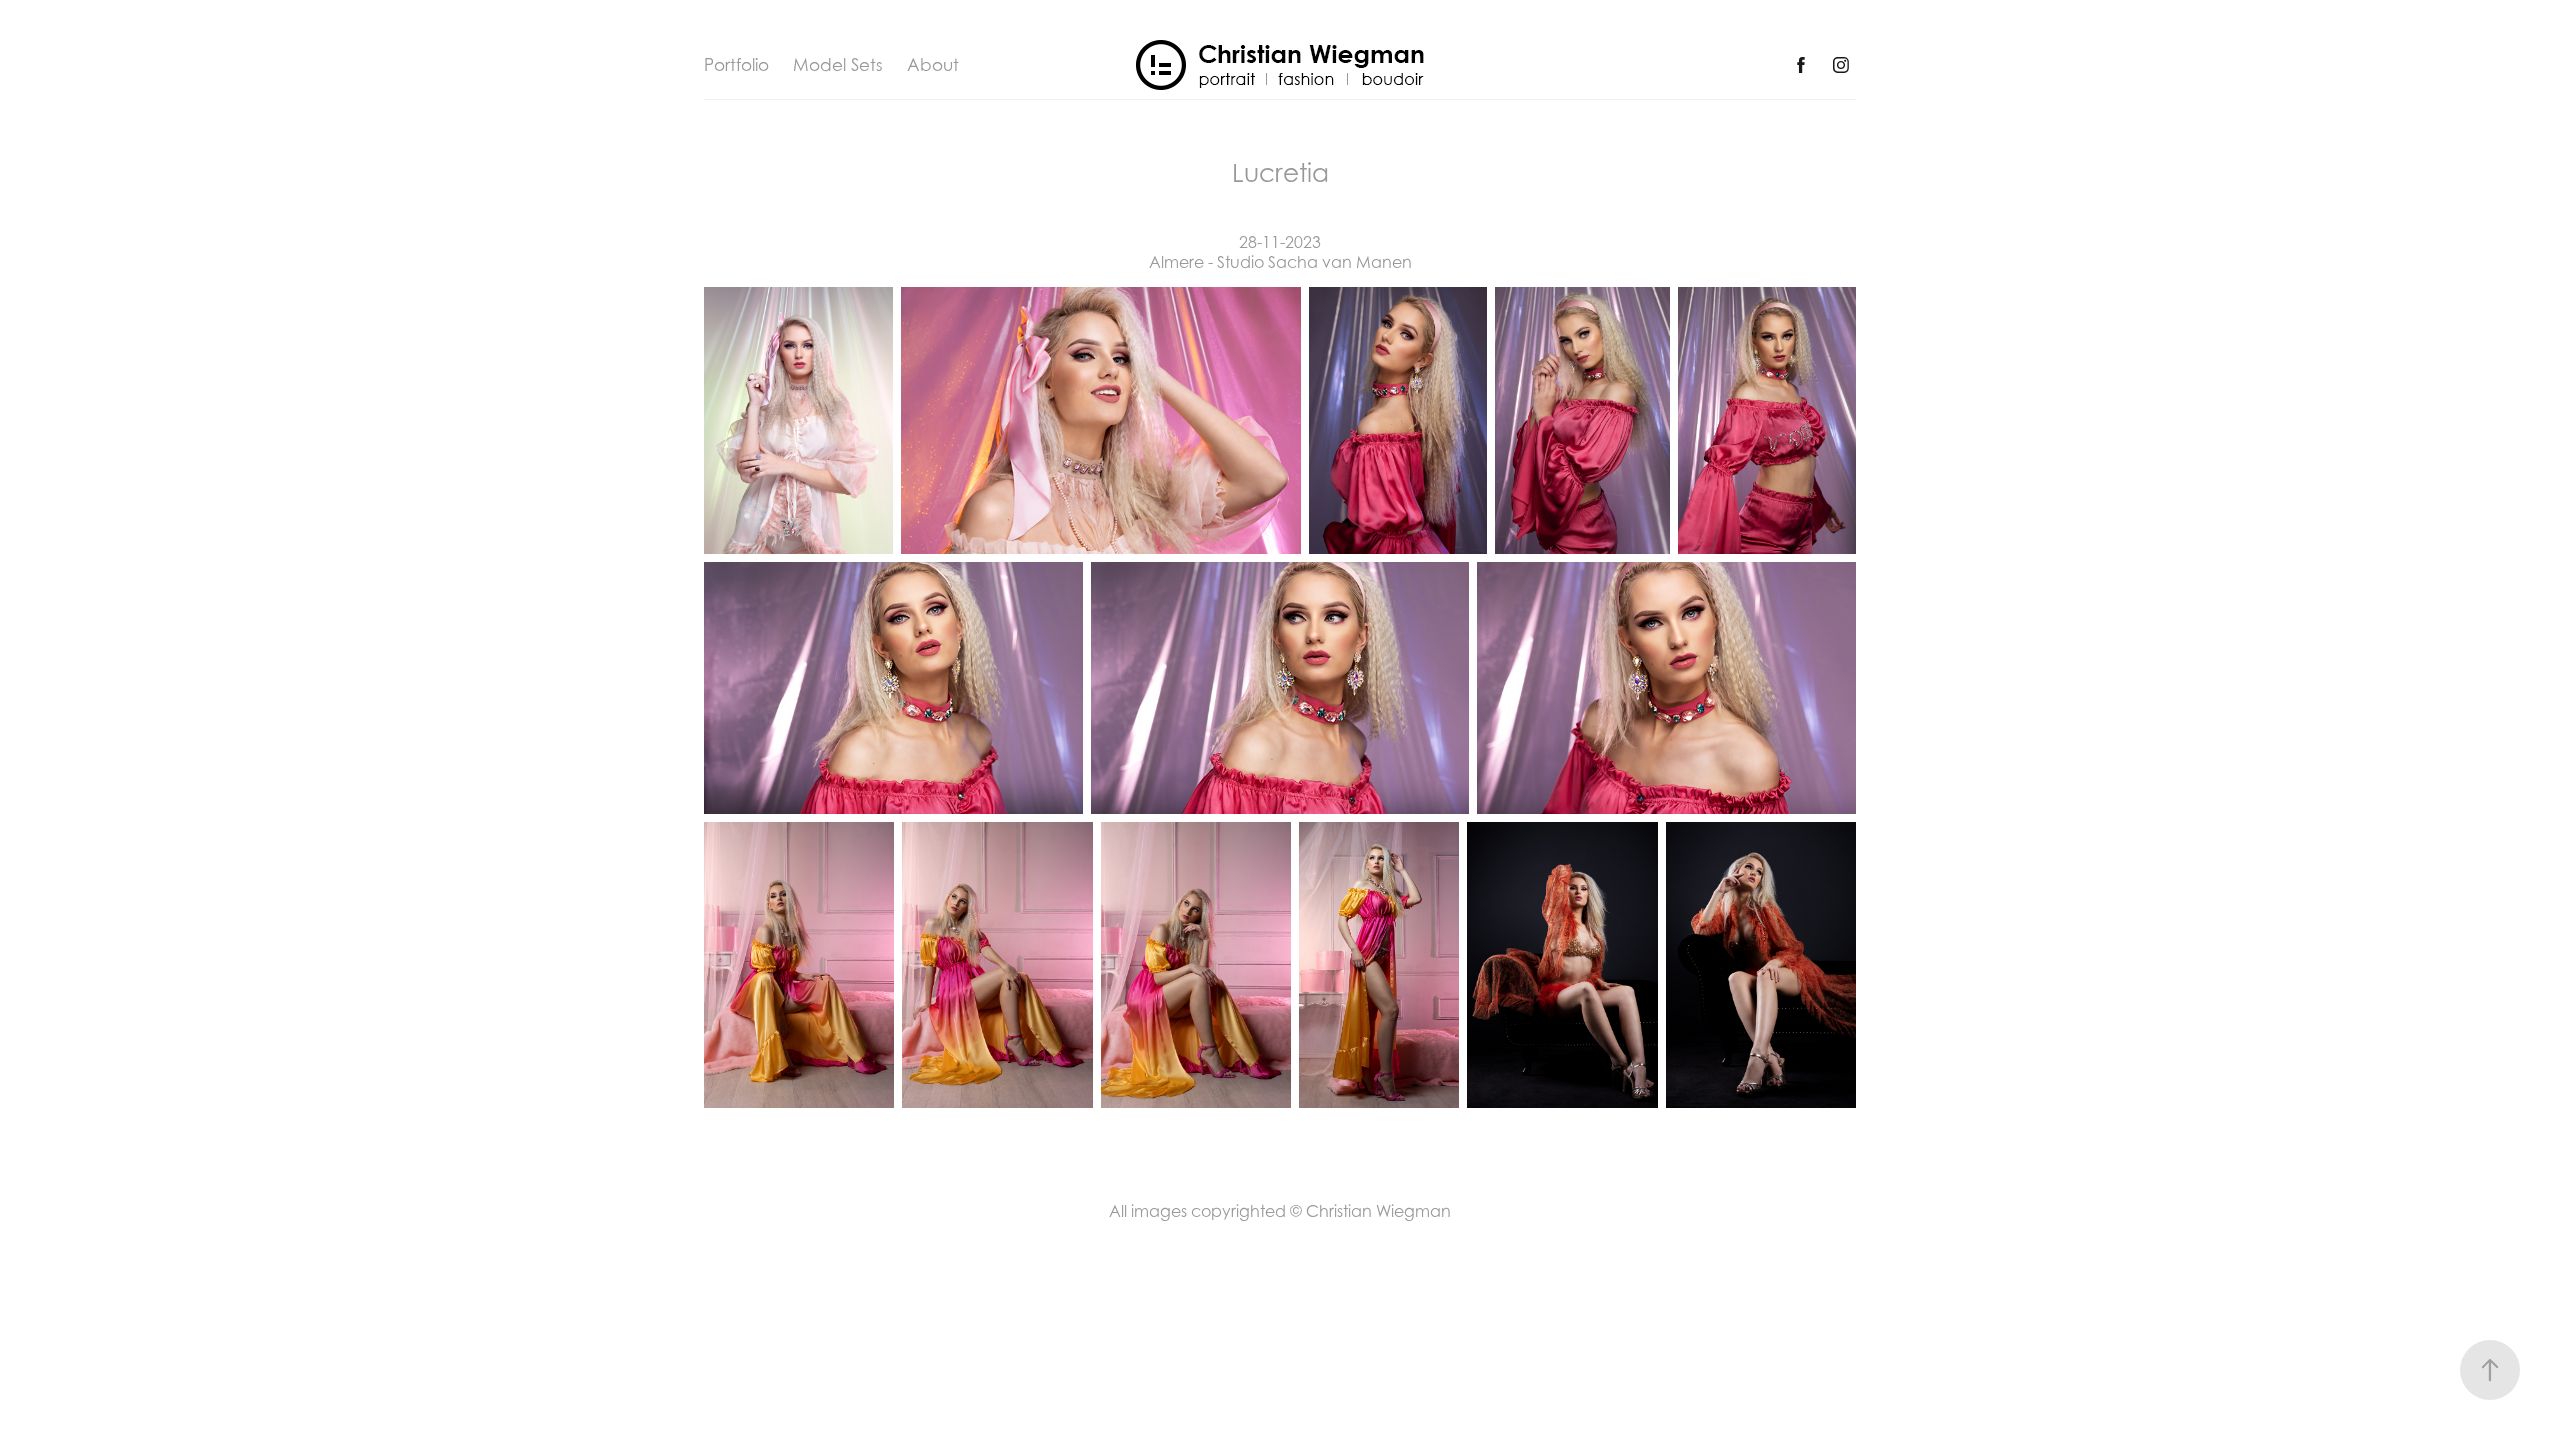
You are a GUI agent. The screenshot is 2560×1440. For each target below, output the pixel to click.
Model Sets (838, 65)
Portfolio (736, 65)
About (933, 65)
